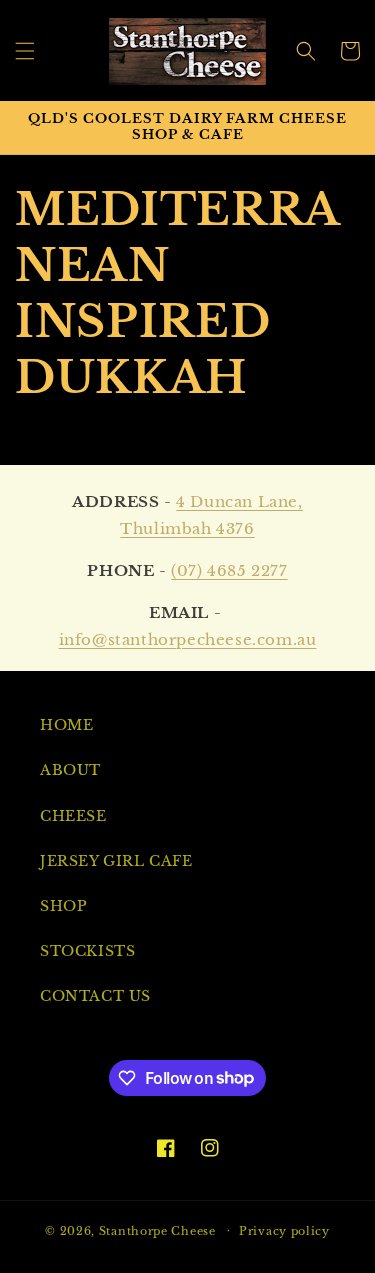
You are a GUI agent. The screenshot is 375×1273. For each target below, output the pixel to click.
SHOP (63, 906)
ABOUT (70, 770)
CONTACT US (95, 996)
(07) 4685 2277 (229, 570)
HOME (66, 725)
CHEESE (73, 816)
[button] (25, 51)
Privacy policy (284, 1231)
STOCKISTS (87, 951)
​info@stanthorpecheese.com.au (188, 639)
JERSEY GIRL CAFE (116, 861)
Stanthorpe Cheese (157, 1230)
